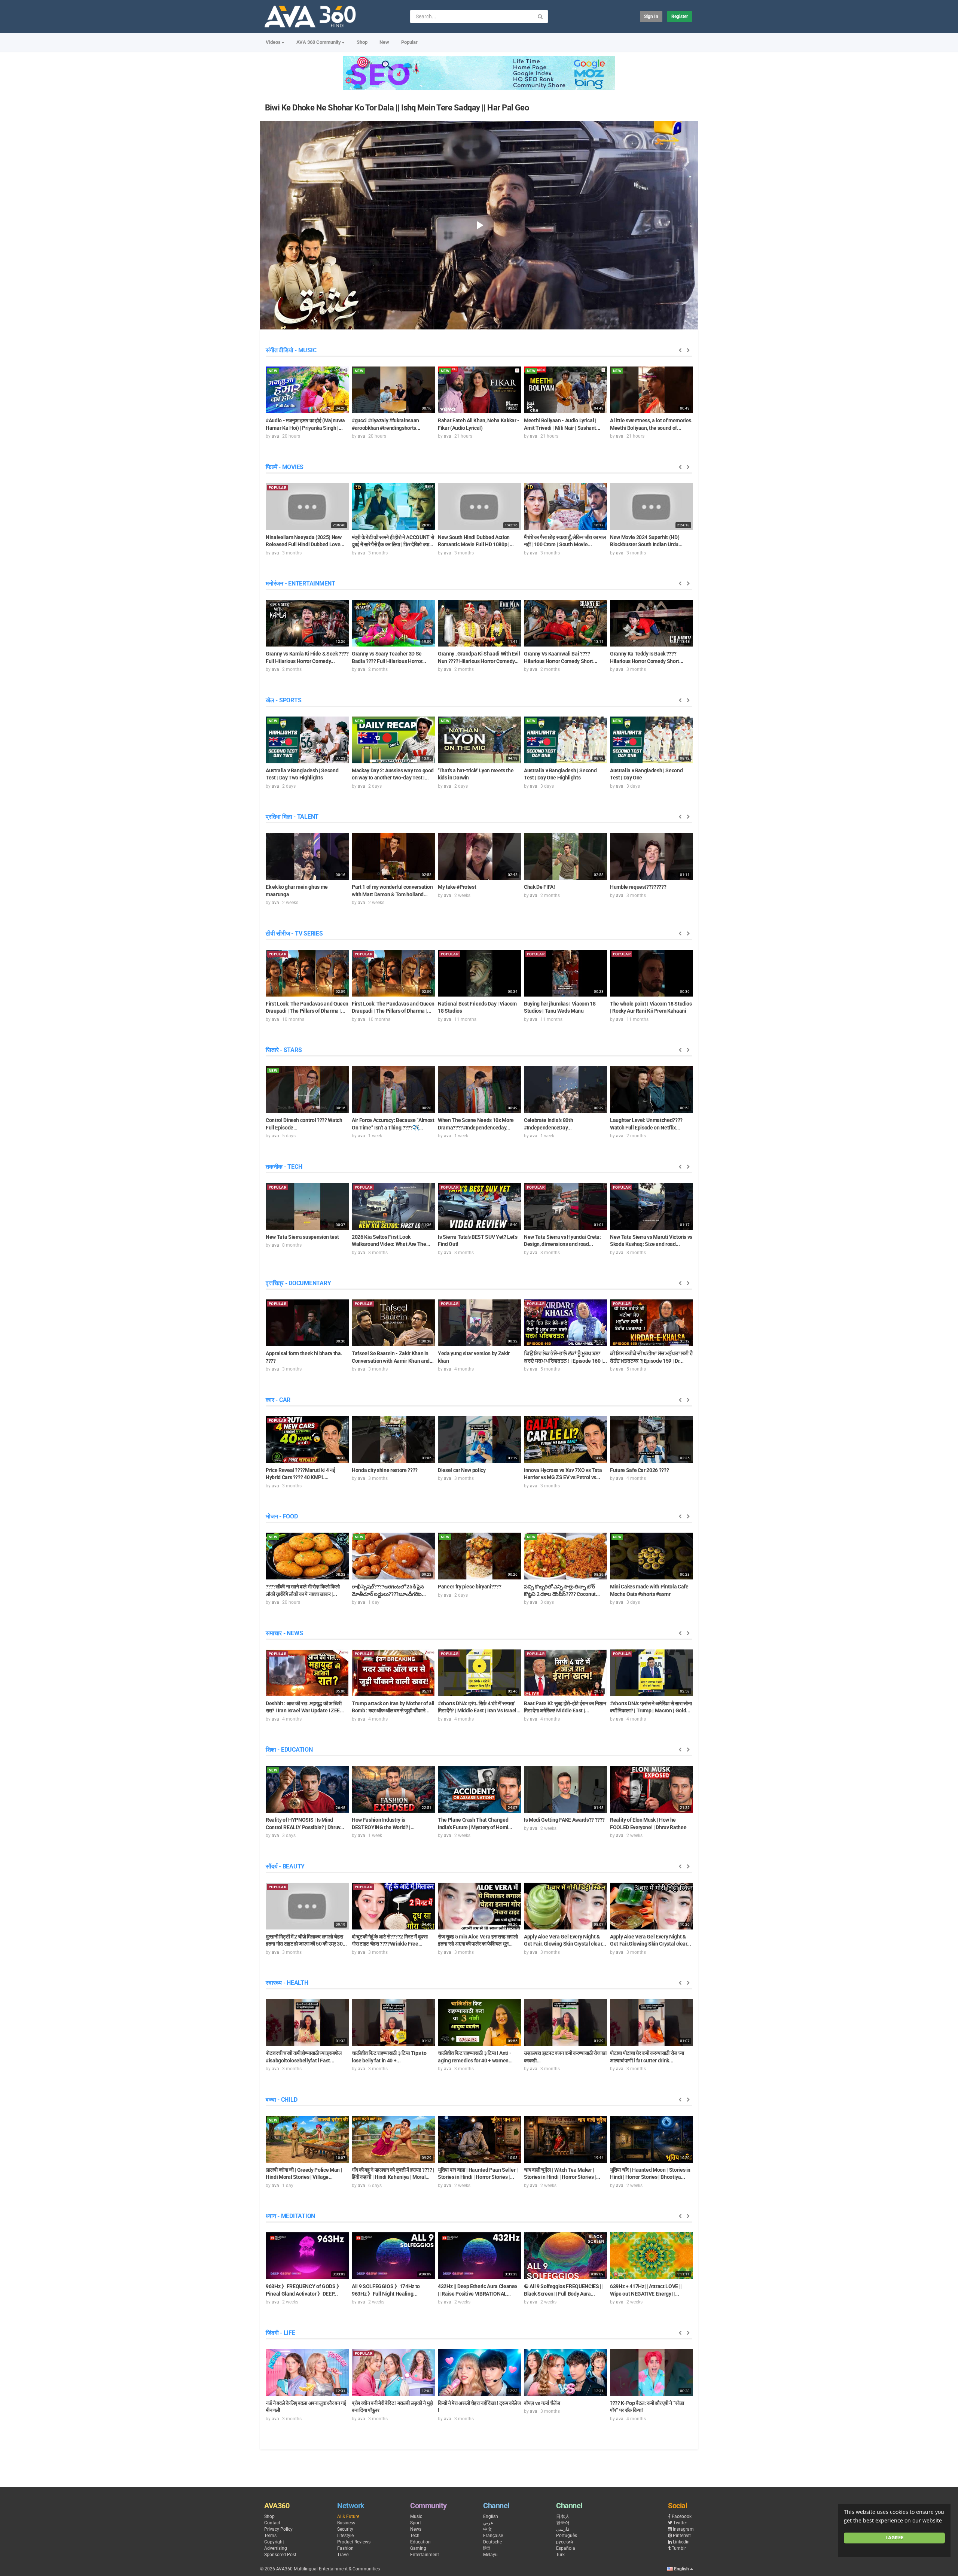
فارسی (563, 2529)
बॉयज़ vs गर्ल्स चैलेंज (542, 2403)
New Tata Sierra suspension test (302, 1237)
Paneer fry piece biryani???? (469, 1587)
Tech (415, 2536)
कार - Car (278, 1400)
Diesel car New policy (462, 1470)
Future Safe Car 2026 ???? (639, 1470)
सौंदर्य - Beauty (285, 1866)
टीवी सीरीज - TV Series (294, 933)
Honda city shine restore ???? (385, 1470)
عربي (488, 2523)
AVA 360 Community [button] (319, 42)
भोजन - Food (282, 1516)
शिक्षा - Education (289, 1750)
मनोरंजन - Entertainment (300, 583)
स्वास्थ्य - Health (287, 1983)
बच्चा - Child (281, 2100)
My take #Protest (457, 887)
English (491, 2516)
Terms (270, 2536)
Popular (409, 42)
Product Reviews (354, 2542)
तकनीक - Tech (284, 1167)
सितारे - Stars (284, 1050)
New (384, 42)
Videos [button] (273, 42)
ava (275, 436)
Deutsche (492, 2542)
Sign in (651, 16)
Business (346, 2523)
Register (680, 16)
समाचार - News (284, 1633)
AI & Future (348, 2516)
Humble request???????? (638, 887)
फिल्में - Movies (285, 467)
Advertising (276, 2548)
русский (565, 2542)
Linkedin (681, 2542)
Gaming (418, 2548)
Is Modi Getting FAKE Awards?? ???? (564, 1820)
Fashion (345, 2548)
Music (416, 2516)
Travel (343, 2555)
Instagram (683, 2529)
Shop (362, 42)
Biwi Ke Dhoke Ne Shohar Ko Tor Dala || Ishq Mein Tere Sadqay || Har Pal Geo (397, 108)
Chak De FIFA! (539, 887)
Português (567, 2536)
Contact (272, 2523)
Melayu (490, 2555)
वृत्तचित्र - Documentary (298, 1283)
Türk (560, 2555)
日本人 (563, 2516)
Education (420, 2542)
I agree (894, 2538)
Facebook (682, 2516)
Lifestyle (345, 2536)
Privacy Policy (278, 2529)
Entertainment (425, 2555)
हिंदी (486, 2548)
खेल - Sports (283, 700)
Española (566, 2548)
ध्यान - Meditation (290, 2216)
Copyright (274, 2542)
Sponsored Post (280, 2555)
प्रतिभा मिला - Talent (292, 817)
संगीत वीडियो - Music (291, 350)
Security (345, 2529)
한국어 (563, 2523)
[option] (307, 402)
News (416, 2529)
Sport (416, 2523)
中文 (488, 2529)
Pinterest (682, 2536)
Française (493, 2536)
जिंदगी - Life (280, 2333)
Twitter (680, 2523)
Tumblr (679, 2548)
